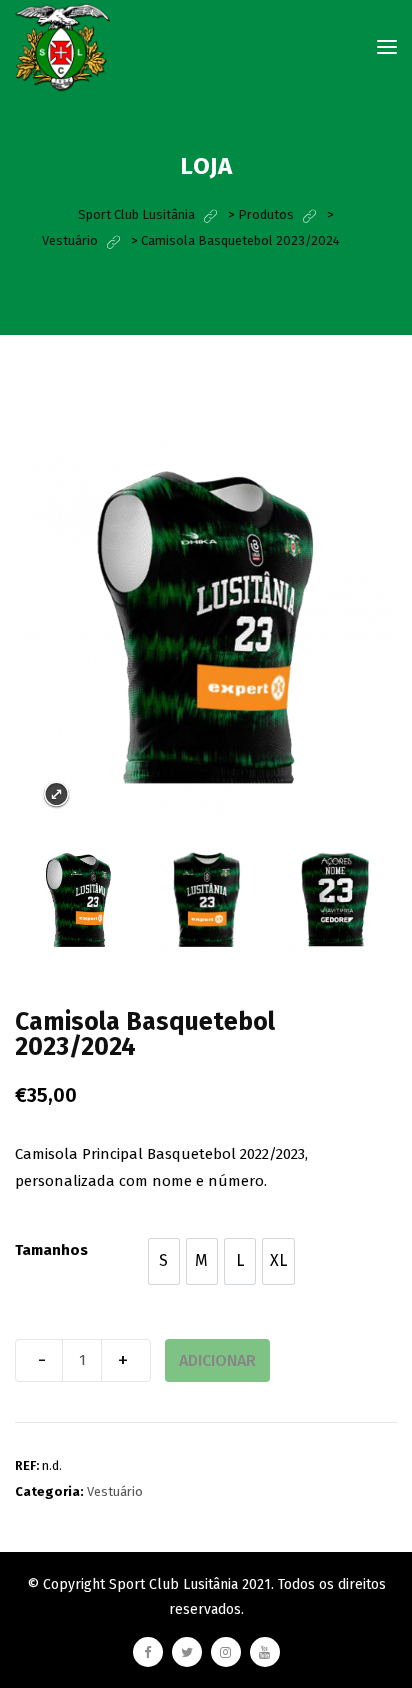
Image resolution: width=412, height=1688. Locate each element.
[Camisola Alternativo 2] (206, 899)
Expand (56, 794)
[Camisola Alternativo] (78, 899)
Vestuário (115, 1491)
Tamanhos (51, 1250)
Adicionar (217, 1360)
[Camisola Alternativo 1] (334, 899)
